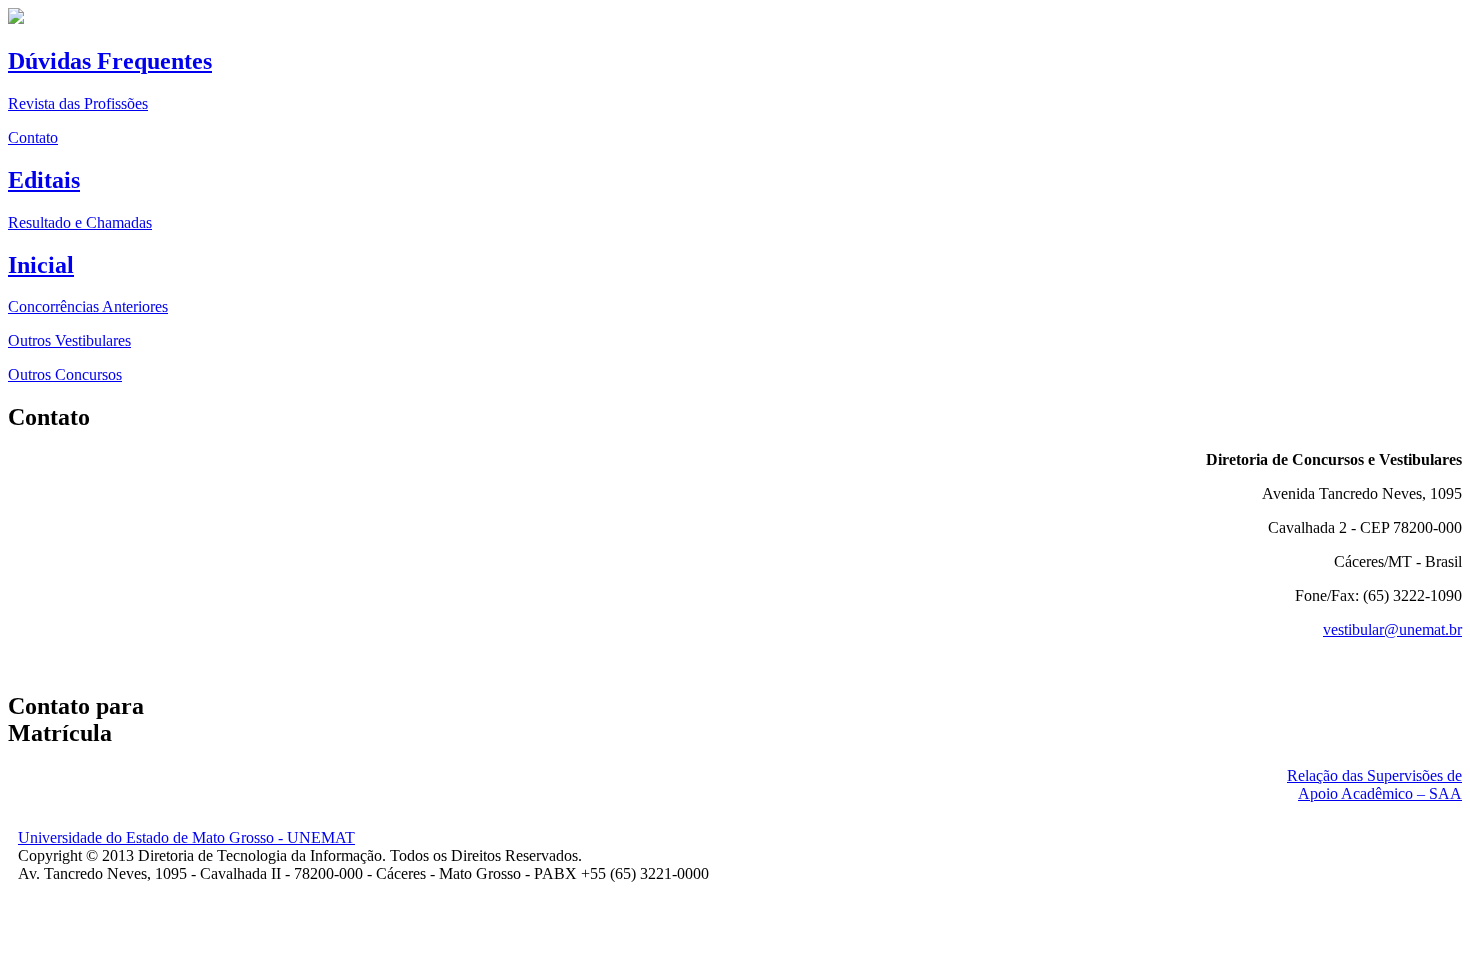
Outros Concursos (65, 374)
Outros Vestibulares (69, 340)
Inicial (41, 265)
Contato (33, 137)
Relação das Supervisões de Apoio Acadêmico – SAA (1374, 784)
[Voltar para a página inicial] (16, 18)
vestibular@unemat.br (1392, 629)
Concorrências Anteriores (88, 306)
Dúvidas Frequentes (110, 61)
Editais (44, 180)
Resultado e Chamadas (80, 222)
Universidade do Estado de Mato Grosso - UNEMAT (186, 837)
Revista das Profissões (78, 103)
